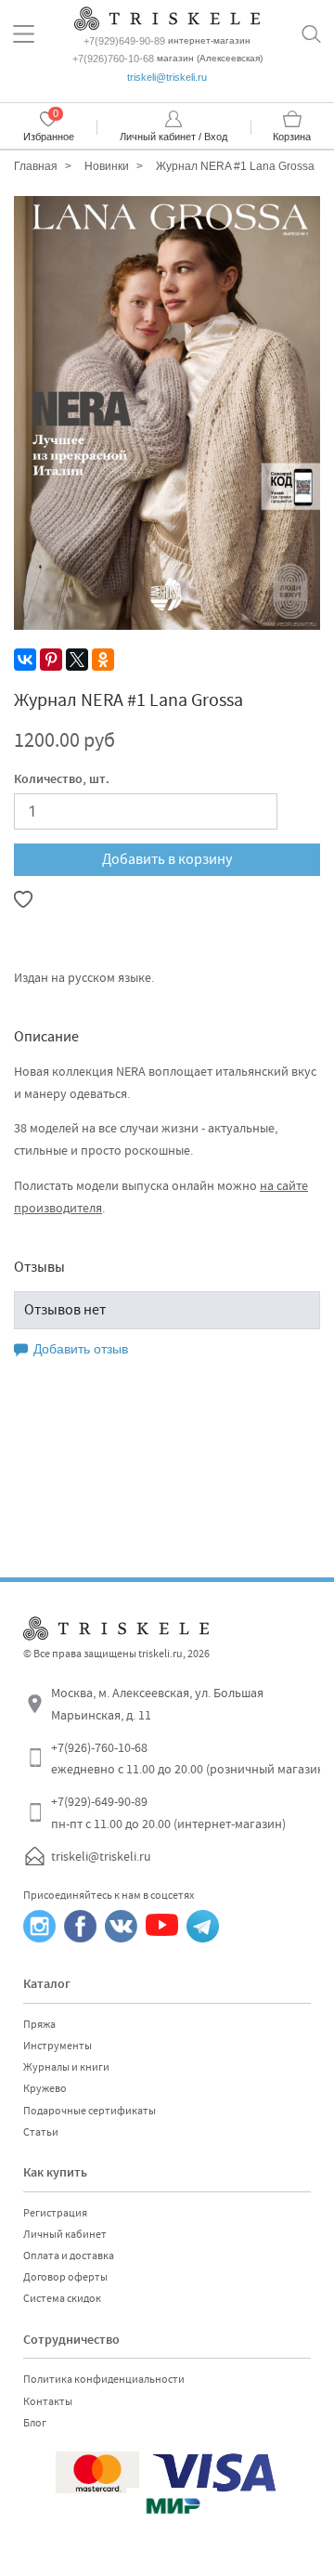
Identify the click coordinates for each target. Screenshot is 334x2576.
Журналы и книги (66, 2067)
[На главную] (167, 16)
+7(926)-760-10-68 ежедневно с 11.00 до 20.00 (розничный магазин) (190, 1759)
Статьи (41, 2132)
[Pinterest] (51, 660)
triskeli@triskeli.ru (167, 77)
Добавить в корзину (167, 859)
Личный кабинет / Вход (173, 137)
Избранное (49, 137)
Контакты (48, 2401)
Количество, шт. (62, 780)
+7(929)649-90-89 (124, 41)
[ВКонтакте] (25, 660)
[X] (77, 660)
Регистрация (55, 2213)
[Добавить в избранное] (23, 899)
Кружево (45, 2088)
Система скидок (62, 2298)
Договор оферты (65, 2277)
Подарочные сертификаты (90, 2111)
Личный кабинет (65, 2234)
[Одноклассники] (103, 660)
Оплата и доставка (69, 2256)
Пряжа (39, 2024)
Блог (35, 2423)
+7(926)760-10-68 (113, 59)
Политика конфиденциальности (104, 2379)
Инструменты (58, 2046)
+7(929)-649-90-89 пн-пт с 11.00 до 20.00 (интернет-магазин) (168, 1812)
